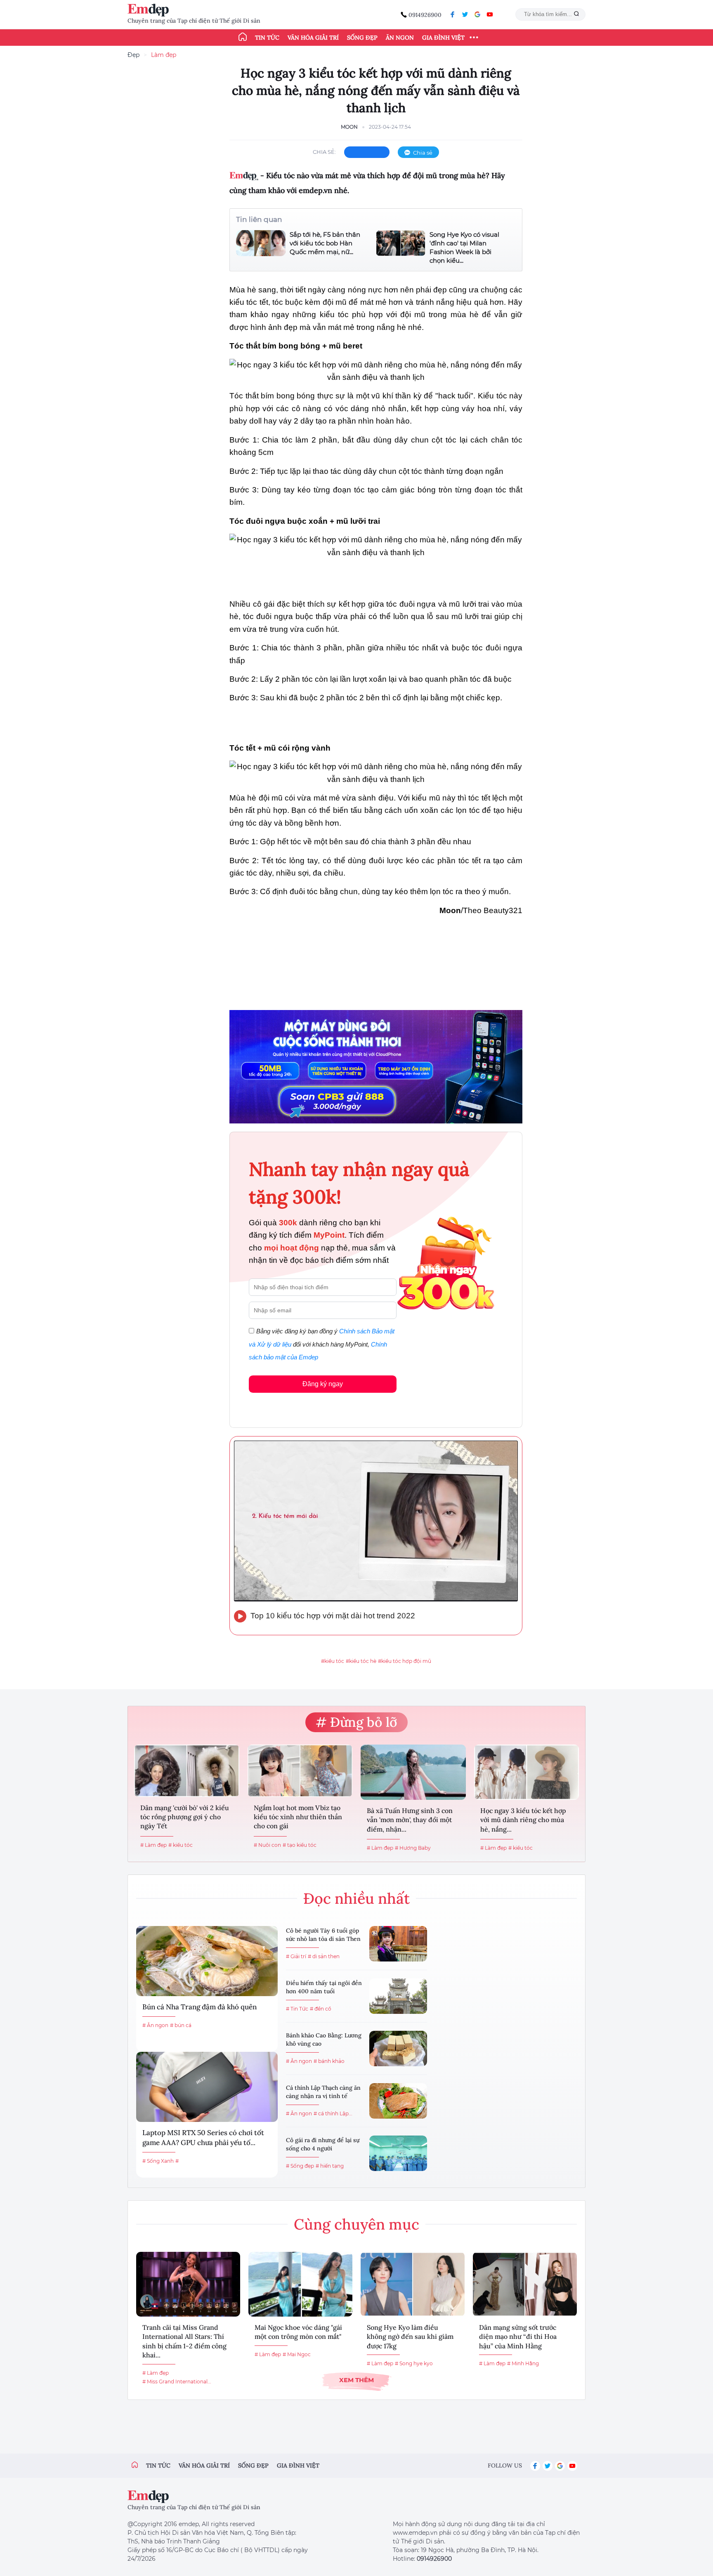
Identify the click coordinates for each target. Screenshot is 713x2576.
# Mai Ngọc (297, 2354)
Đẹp (133, 55)
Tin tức (267, 38)
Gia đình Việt (443, 38)
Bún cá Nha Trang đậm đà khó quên (199, 2007)
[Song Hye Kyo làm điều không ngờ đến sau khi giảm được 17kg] (413, 2284)
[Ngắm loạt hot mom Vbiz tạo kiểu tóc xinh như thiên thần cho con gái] (300, 1771)
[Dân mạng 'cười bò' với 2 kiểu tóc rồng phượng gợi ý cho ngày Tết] (187, 1771)
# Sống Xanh (158, 2161)
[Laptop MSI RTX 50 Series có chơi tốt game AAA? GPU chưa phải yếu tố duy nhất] (207, 2087)
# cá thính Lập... (333, 2113)
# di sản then (324, 1956)
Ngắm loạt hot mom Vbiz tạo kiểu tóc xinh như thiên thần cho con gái (298, 1817)
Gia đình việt (298, 2465)
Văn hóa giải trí (313, 38)
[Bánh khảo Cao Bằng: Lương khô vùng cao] (398, 2049)
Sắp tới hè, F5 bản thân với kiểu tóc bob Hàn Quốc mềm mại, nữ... (325, 243)
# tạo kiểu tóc (300, 1845)
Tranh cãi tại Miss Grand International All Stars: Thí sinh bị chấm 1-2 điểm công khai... (184, 2341)
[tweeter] (465, 14)
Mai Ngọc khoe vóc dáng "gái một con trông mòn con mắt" (298, 2332)
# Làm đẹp (153, 1845)
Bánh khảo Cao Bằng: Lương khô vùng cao (324, 2039)
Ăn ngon (400, 38)
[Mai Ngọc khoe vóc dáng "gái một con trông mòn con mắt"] (300, 2284)
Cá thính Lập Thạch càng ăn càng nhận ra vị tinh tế (323, 2092)
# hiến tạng (330, 2166)
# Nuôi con (267, 1845)
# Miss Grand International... (177, 2382)
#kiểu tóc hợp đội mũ (405, 1661)
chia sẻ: (324, 152)
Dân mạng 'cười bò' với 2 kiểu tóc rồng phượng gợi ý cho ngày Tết (185, 1817)
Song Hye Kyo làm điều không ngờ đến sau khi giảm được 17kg (410, 2337)
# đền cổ (321, 2009)
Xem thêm (356, 2380)
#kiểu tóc (333, 1661)
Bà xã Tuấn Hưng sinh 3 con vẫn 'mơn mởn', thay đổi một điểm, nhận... (410, 1820)
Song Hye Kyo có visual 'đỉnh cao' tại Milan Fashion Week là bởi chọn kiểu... (464, 247)
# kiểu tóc (181, 1845)
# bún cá (181, 2025)
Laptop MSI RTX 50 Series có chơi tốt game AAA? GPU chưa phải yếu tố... (203, 2138)
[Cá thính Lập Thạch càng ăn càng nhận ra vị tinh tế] (398, 2101)
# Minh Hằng (523, 2363)
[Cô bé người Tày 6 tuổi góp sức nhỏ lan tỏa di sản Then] (398, 1944)
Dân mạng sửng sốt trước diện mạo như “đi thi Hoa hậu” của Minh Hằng (518, 2337)
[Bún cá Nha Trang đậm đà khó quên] (207, 1961)
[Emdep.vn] (150, 10)
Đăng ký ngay (323, 1384)
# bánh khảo (329, 2061)
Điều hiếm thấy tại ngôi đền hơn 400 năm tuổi (324, 1987)
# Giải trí (296, 1956)
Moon (349, 127)
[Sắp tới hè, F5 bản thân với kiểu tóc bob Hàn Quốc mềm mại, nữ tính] (261, 243)
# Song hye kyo (414, 2363)
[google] (477, 14)
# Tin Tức (297, 2009)
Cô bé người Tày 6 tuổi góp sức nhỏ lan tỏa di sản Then (323, 1935)
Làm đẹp (164, 55)
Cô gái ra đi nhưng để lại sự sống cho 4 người (323, 2144)
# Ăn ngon (155, 2025)
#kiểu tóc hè (361, 1661)
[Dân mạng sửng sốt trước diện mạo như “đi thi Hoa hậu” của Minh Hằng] (525, 2284)
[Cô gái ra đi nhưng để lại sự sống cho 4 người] (398, 2153)
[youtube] (490, 14)
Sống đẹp (362, 38)
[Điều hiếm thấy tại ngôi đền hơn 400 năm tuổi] (398, 1996)
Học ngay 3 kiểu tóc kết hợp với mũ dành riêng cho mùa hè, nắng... (523, 1820)
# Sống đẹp (300, 2166)
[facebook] (453, 14)
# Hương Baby (413, 1848)
